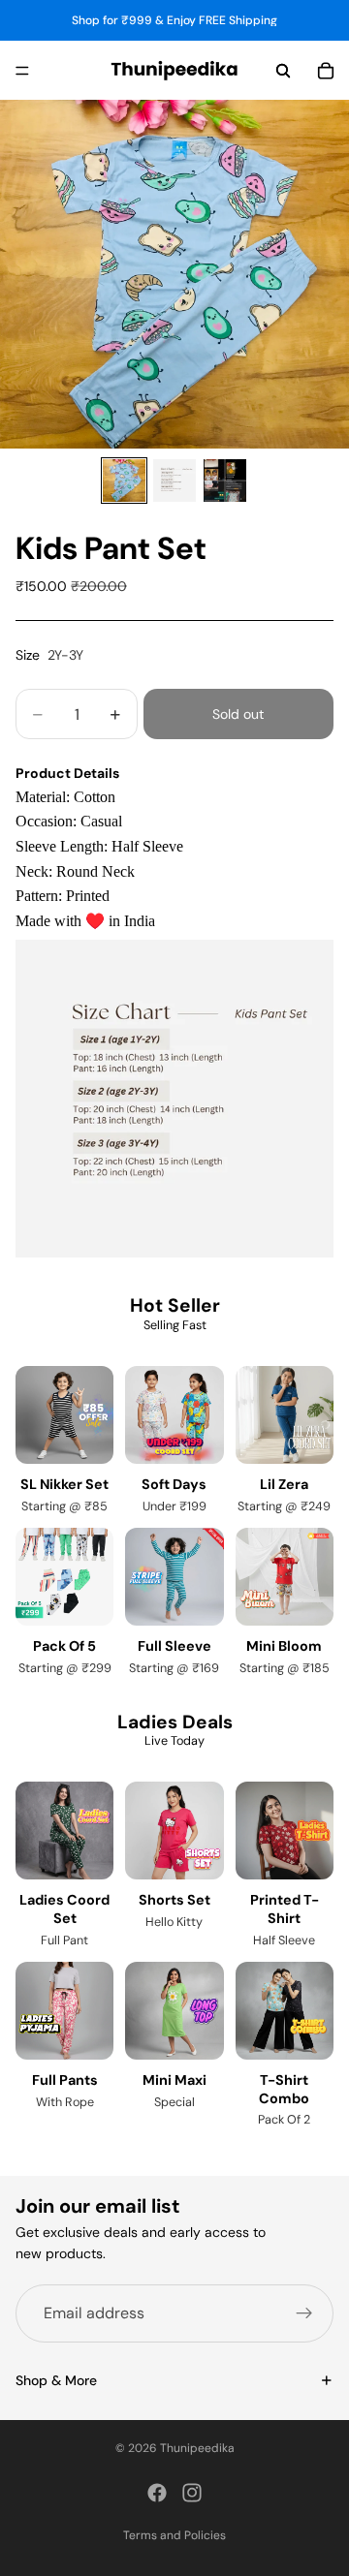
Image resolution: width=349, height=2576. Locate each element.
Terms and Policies (174, 2535)
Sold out (238, 714)
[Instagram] (192, 2493)
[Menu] (22, 71)
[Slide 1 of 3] (124, 481)
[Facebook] (157, 2493)
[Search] (283, 71)
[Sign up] (304, 2313)
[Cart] (326, 71)
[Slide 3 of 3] (225, 481)
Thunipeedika (197, 2448)
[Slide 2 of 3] (174, 481)
